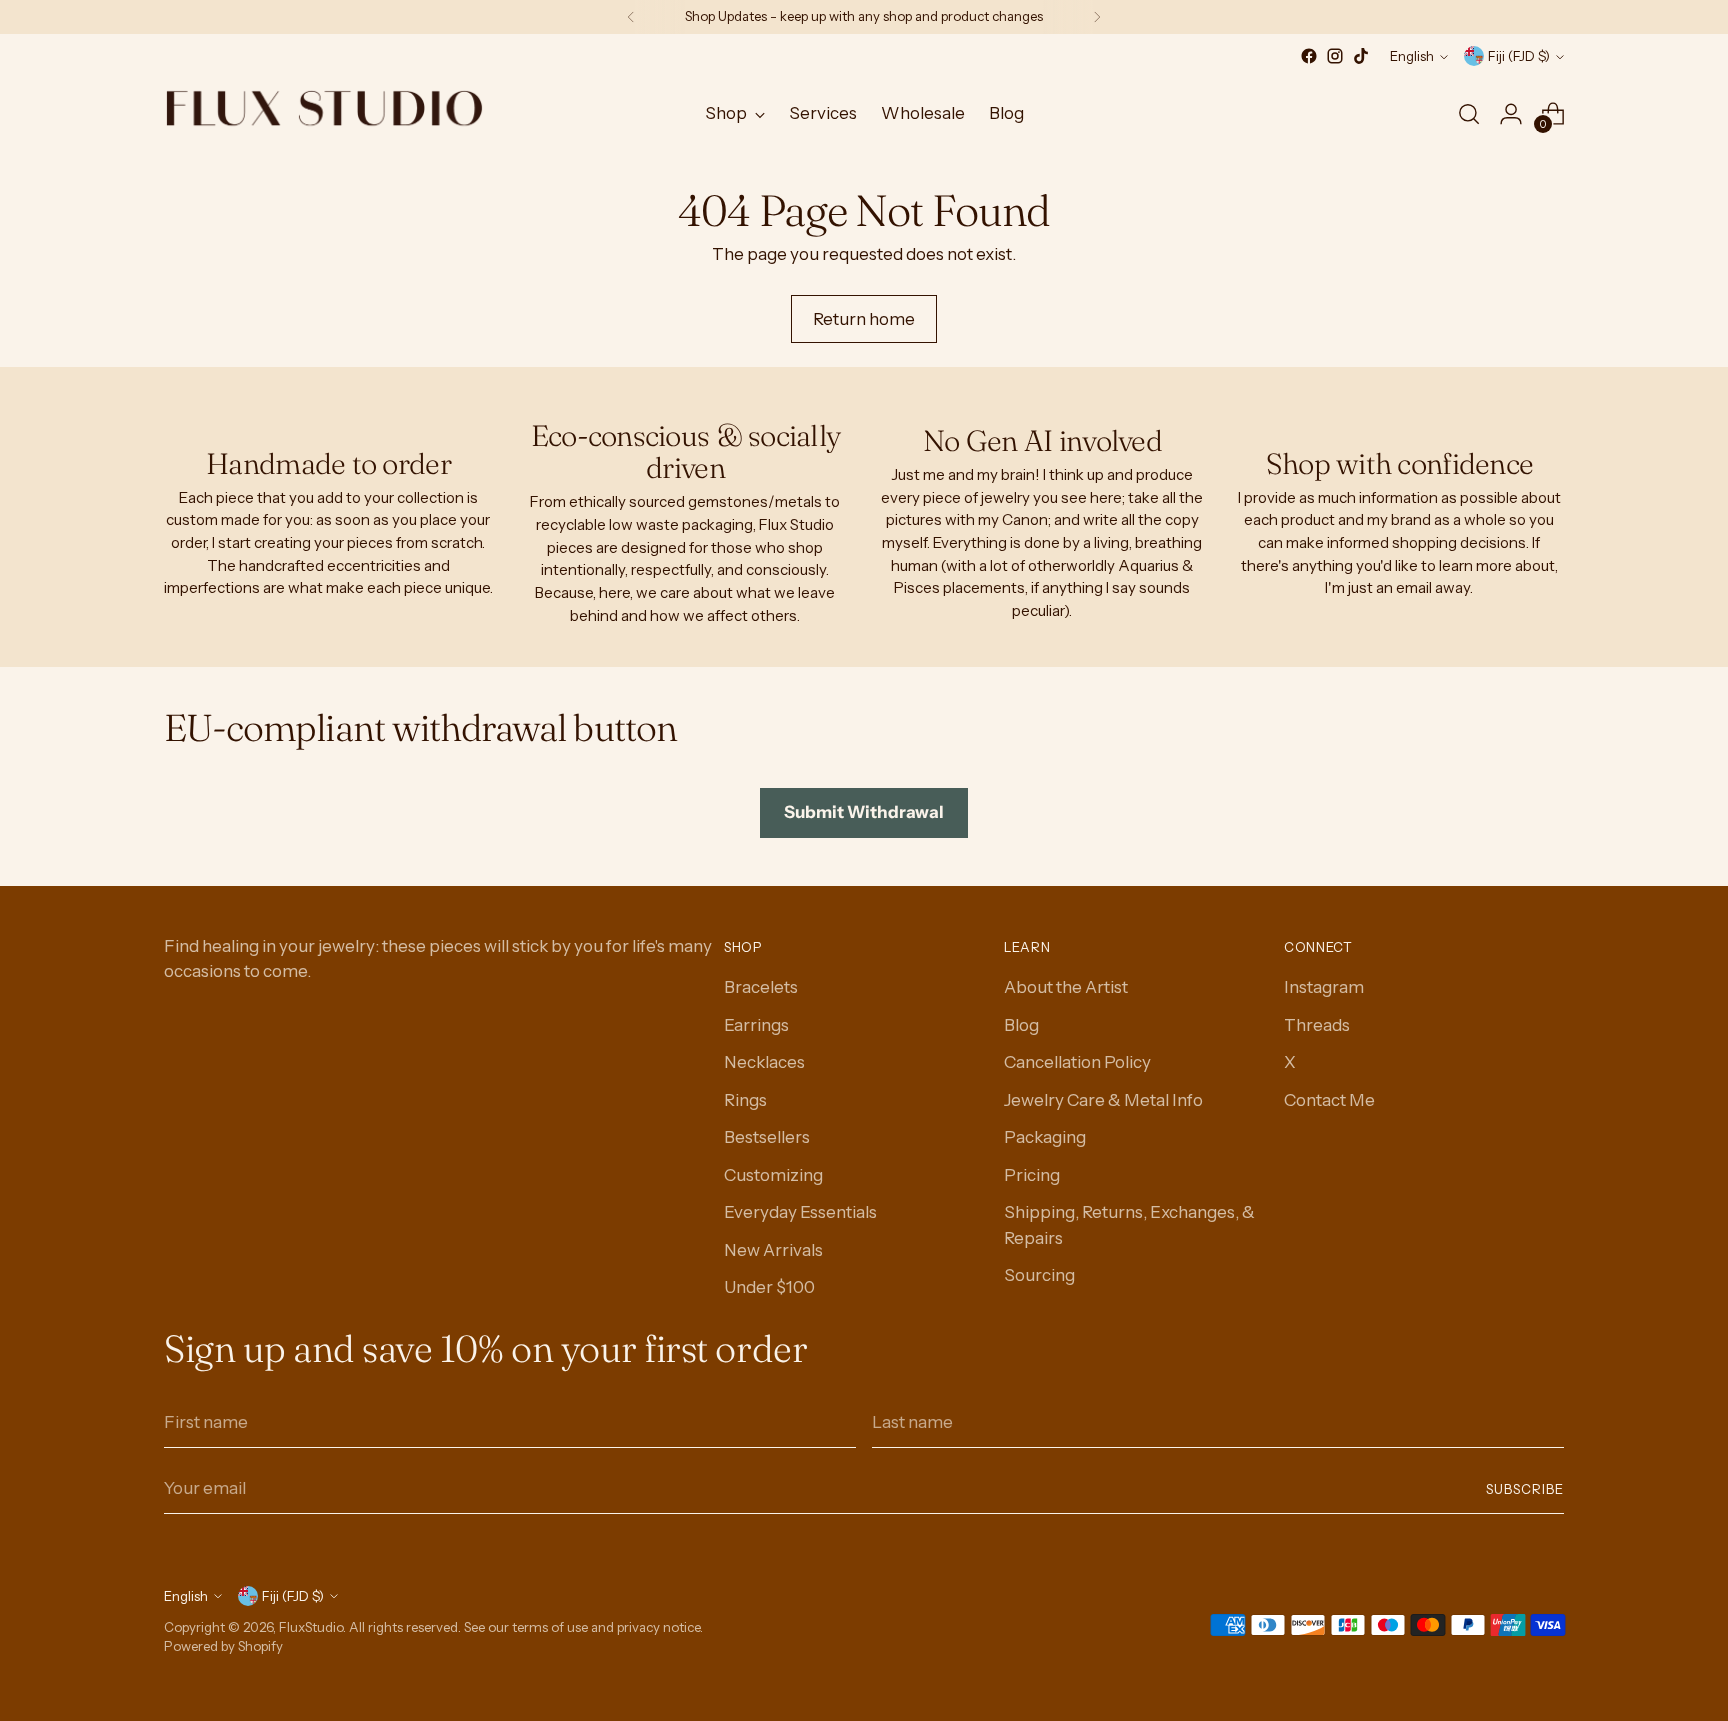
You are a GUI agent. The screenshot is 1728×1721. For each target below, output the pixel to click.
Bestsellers (767, 1137)
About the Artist (1066, 987)
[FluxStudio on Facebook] (1309, 56)
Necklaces (764, 1062)
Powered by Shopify (223, 1646)
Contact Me (1329, 1100)
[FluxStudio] (324, 114)
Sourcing (1039, 1275)
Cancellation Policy (1077, 1062)
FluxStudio (311, 1627)
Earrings (756, 1025)
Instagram (1324, 987)
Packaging (1045, 1137)
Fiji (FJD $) (1519, 56)
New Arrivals (773, 1250)
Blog (1021, 1025)
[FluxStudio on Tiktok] (1361, 56)
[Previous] (631, 17)
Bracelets (761, 987)
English (1412, 56)
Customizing (773, 1175)
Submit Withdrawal (864, 812)
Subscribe (1525, 1489)
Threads (1317, 1025)
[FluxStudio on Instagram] (1335, 56)
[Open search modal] (1469, 114)
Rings (745, 1100)
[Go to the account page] (1511, 114)
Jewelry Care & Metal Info (1103, 1100)
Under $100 (769, 1287)
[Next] (1097, 17)
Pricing (1032, 1175)
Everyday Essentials (800, 1212)
